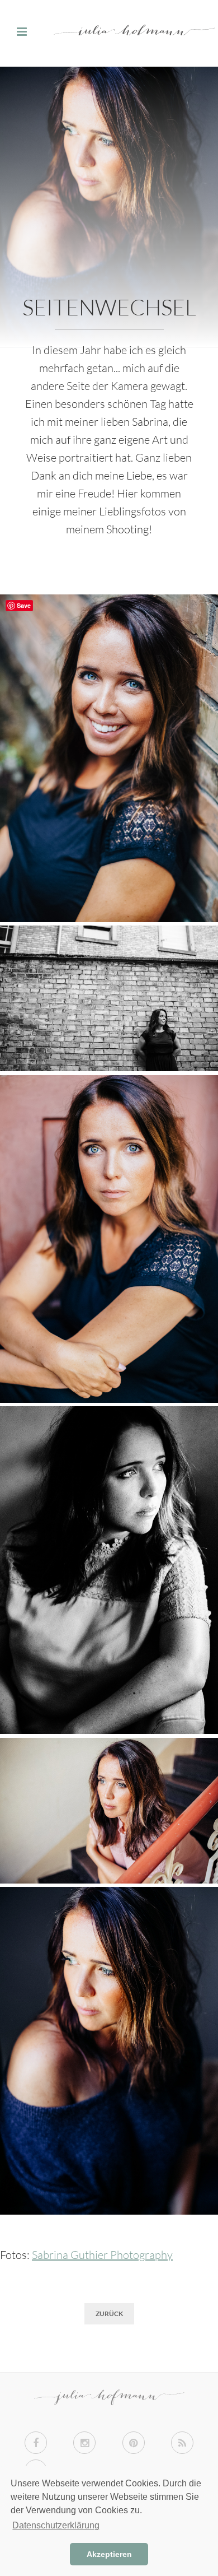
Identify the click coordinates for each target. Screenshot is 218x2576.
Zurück (109, 2314)
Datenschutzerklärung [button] (56, 2525)
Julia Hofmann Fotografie (109, 33)
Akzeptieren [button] (109, 2554)
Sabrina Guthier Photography (102, 2255)
